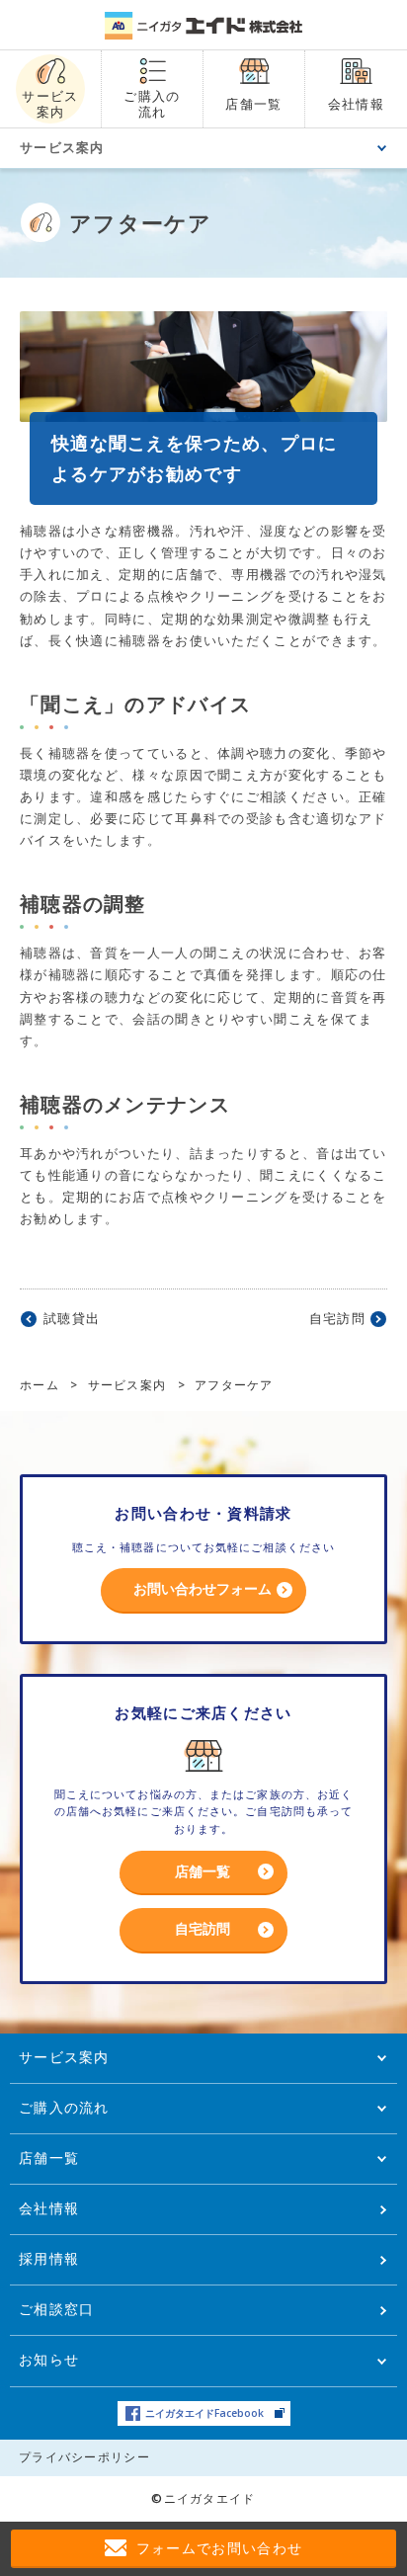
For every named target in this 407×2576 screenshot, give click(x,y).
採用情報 (49, 2258)
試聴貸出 (72, 1318)
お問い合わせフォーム (203, 1588)
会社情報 (49, 2208)
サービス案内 (62, 147)
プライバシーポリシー (84, 2457)
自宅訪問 (337, 1318)
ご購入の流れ (64, 2107)
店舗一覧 (203, 1871)
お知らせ (49, 2359)
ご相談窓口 (57, 2309)
